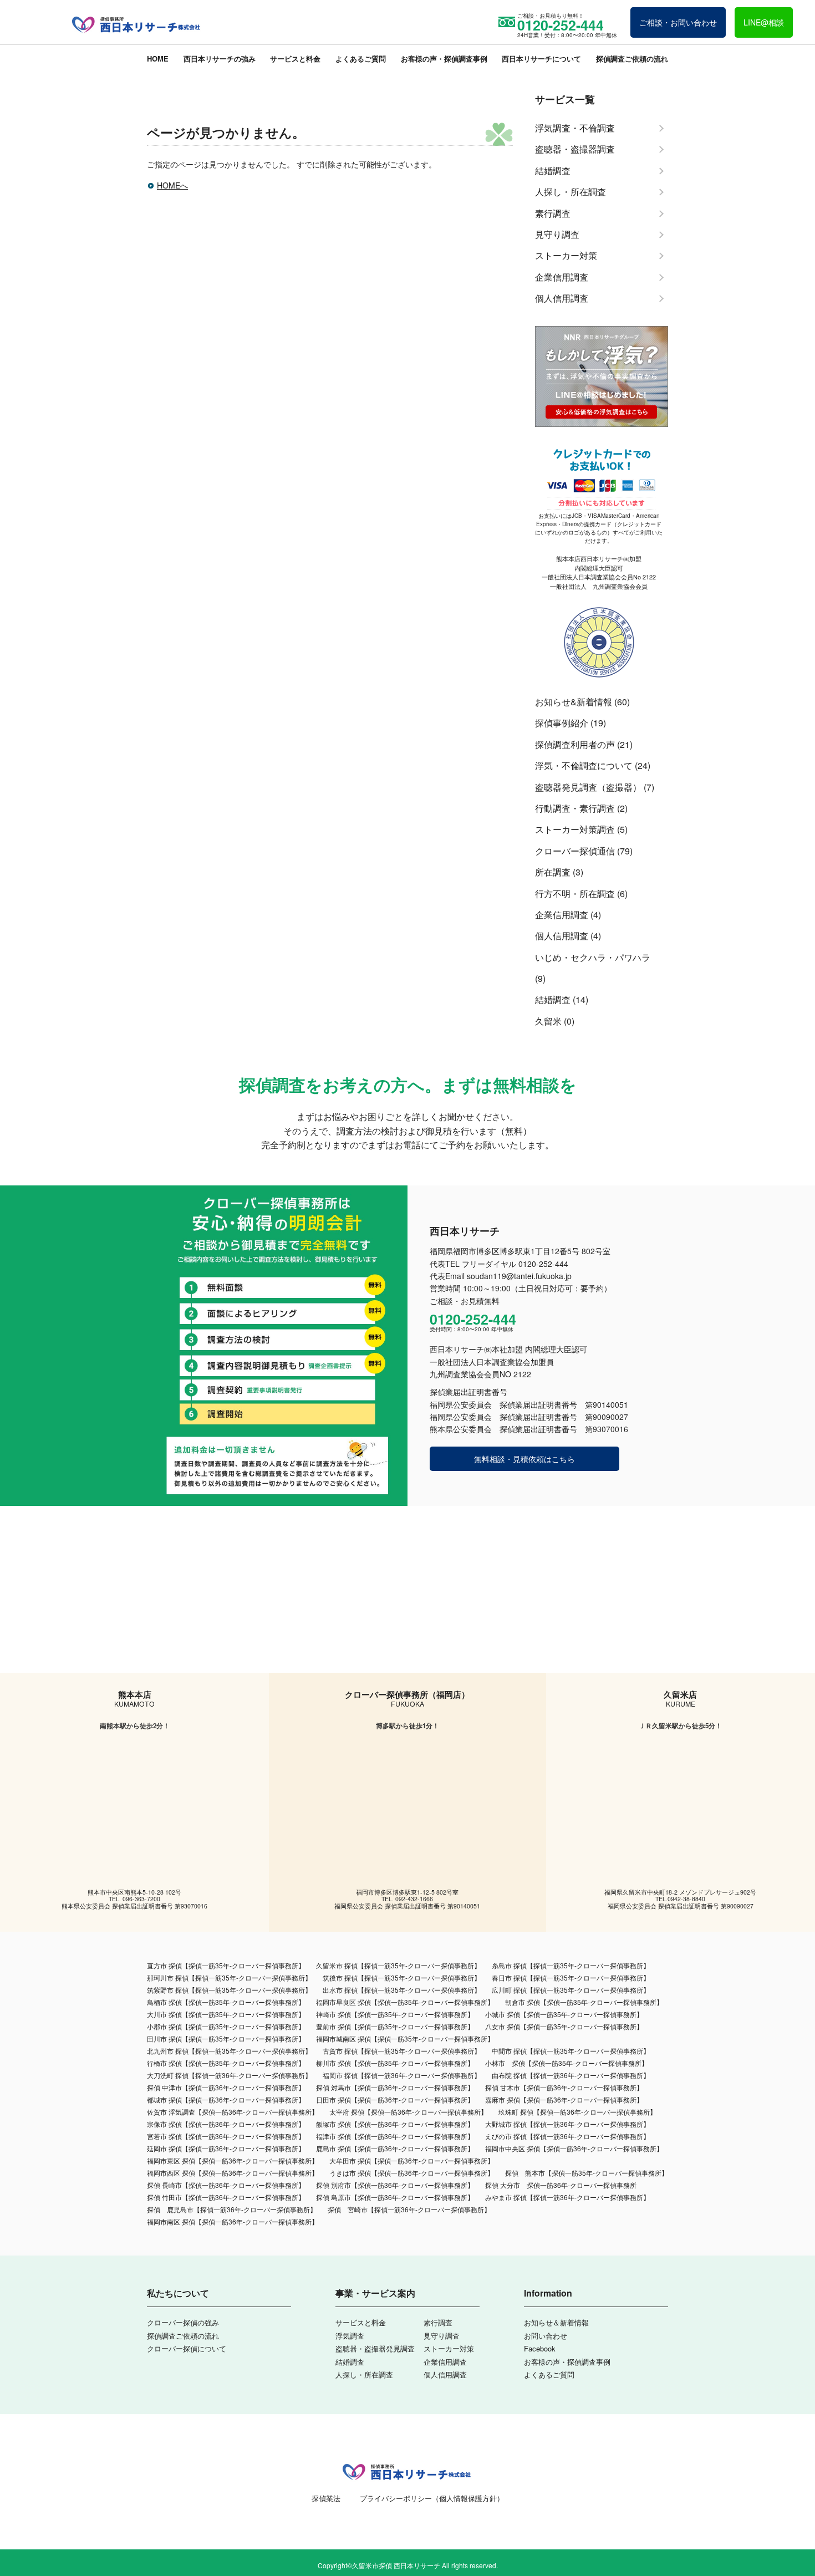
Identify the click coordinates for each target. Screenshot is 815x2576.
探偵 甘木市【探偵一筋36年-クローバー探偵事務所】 (564, 2087)
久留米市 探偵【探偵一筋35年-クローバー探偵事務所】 (398, 1965)
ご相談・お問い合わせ (678, 22)
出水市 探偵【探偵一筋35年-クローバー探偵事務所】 (402, 1990)
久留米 (548, 1021)
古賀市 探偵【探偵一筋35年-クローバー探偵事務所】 (402, 2051)
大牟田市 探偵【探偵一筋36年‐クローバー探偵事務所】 (412, 2160)
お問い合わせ (546, 2336)
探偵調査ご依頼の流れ (632, 58)
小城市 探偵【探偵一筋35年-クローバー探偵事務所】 (564, 2014)
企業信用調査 (562, 915)
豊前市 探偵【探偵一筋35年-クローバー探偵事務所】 (395, 2026)
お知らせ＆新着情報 (556, 2322)
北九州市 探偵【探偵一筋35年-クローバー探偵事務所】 (229, 2051)
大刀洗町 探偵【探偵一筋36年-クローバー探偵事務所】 (229, 2075)
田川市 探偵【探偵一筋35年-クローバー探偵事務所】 (226, 2038)
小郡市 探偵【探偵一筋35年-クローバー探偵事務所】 (226, 2026)
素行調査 (438, 2322)
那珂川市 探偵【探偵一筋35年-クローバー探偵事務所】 (229, 1977)
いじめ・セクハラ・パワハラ (593, 957)
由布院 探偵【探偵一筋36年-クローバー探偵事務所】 (571, 2075)
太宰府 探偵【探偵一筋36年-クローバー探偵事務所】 (408, 2112)
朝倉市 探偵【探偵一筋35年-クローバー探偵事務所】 (584, 2002)
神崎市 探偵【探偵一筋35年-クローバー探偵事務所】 (395, 2014)
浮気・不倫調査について (584, 765)
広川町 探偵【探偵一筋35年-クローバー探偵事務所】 (571, 1990)
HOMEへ (172, 185)
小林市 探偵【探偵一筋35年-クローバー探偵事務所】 (567, 2063)
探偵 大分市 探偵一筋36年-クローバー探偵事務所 (561, 2185)
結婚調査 (553, 999)
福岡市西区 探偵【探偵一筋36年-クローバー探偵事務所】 (233, 2173)
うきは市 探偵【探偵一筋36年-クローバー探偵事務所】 (412, 2173)
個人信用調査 (562, 936)
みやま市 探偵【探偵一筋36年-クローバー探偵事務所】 (567, 2197)
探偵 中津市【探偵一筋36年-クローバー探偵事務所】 (226, 2087)
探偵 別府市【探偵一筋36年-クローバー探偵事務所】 (395, 2185)
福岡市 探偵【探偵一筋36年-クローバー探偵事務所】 (402, 2075)
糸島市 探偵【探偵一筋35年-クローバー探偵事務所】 (571, 1965)
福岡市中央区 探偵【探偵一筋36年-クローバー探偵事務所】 (574, 2148)
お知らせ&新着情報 (574, 702)
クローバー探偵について (187, 2348)
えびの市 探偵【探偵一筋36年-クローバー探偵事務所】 (567, 2136)
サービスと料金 (295, 58)
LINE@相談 (764, 22)
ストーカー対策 (449, 2348)
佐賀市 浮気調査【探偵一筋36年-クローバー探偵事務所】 (233, 2112)
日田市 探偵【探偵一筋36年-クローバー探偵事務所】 (395, 2099)
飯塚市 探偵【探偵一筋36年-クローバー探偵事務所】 (395, 2124)
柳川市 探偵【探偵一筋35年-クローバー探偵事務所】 (395, 2063)
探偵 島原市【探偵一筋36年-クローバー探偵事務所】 (395, 2197)
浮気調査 (350, 2336)
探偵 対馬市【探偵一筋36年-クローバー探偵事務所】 (395, 2087)
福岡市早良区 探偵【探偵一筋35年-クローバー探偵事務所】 (405, 2002)
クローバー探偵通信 (575, 851)
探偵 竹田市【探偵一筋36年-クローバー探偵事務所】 (226, 2197)
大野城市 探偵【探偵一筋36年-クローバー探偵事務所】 (567, 2124)
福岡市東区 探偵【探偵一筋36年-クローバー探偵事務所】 (233, 2160)
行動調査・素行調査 (575, 808)
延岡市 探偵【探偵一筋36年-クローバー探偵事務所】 (226, 2148)
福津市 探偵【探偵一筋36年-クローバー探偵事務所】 (395, 2136)
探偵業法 (326, 2498)
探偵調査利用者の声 (575, 744)
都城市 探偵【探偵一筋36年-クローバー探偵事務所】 (226, 2099)
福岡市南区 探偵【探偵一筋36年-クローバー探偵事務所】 (233, 2221)
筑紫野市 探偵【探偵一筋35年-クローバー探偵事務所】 (229, 1990)
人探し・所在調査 (364, 2374)
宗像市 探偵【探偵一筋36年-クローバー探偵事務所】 (226, 2124)
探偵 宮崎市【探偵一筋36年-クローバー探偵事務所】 (409, 2209)
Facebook (540, 2348)
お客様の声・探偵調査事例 (444, 58)
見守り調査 (442, 2336)
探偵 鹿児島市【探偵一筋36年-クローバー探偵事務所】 (232, 2209)
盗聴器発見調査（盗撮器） (588, 787)
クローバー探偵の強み (183, 2322)
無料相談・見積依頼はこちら (524, 1459)
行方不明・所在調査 (575, 894)
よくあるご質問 (361, 58)
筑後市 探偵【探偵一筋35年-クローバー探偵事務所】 (402, 1977)
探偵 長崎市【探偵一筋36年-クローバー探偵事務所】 (226, 2185)
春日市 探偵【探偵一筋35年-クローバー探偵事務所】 (571, 1977)
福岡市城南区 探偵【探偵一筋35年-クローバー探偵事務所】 (405, 2038)
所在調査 (553, 872)
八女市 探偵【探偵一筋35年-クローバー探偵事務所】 (564, 2026)
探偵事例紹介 (562, 723)
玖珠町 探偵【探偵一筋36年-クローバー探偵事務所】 (577, 2112)
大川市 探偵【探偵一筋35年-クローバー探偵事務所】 (226, 2014)
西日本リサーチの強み (220, 58)
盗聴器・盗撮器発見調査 (375, 2348)
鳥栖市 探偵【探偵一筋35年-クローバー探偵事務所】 (226, 2002)
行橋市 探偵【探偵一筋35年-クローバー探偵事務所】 (226, 2063)
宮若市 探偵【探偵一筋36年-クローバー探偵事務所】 (226, 2136)
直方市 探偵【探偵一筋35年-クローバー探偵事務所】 (226, 1965)
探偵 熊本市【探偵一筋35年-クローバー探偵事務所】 (587, 2173)
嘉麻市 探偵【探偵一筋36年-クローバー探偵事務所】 (564, 2099)
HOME (158, 58)
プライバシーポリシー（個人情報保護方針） (432, 2498)
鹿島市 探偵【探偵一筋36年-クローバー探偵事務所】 (395, 2148)
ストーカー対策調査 (575, 829)
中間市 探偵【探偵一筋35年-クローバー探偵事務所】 (571, 2051)
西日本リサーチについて (541, 58)
